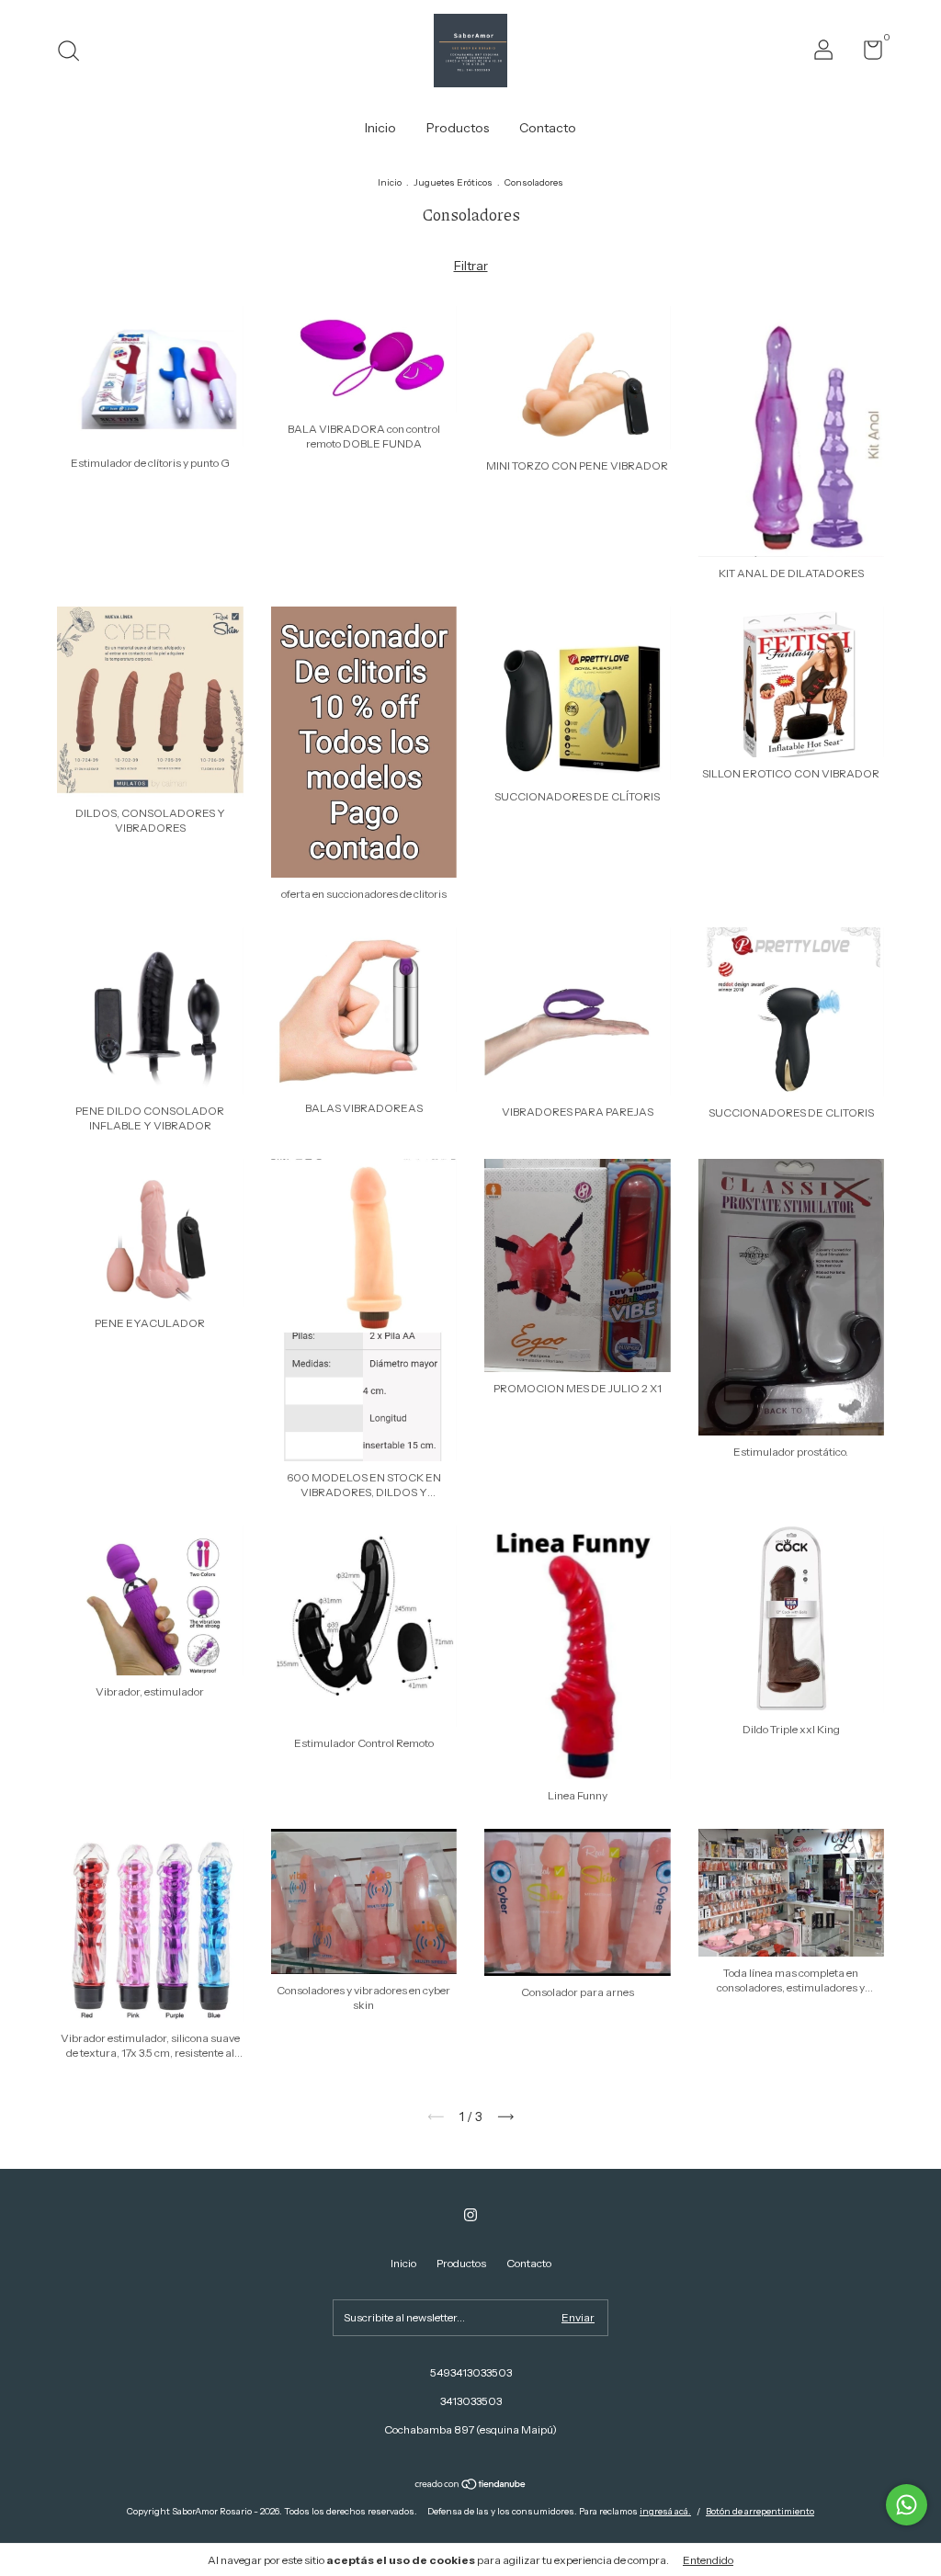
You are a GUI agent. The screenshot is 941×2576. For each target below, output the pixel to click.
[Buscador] (75, 53)
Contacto (548, 128)
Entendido (708, 2560)
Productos (458, 128)
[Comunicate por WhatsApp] (907, 2505)
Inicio (380, 128)
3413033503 (471, 2401)
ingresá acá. (665, 2511)
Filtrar (471, 266)
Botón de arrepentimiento (760, 2511)
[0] (866, 54)
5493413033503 (471, 2372)
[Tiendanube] (471, 2486)
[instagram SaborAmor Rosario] (470, 2215)
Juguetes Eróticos (453, 182)
